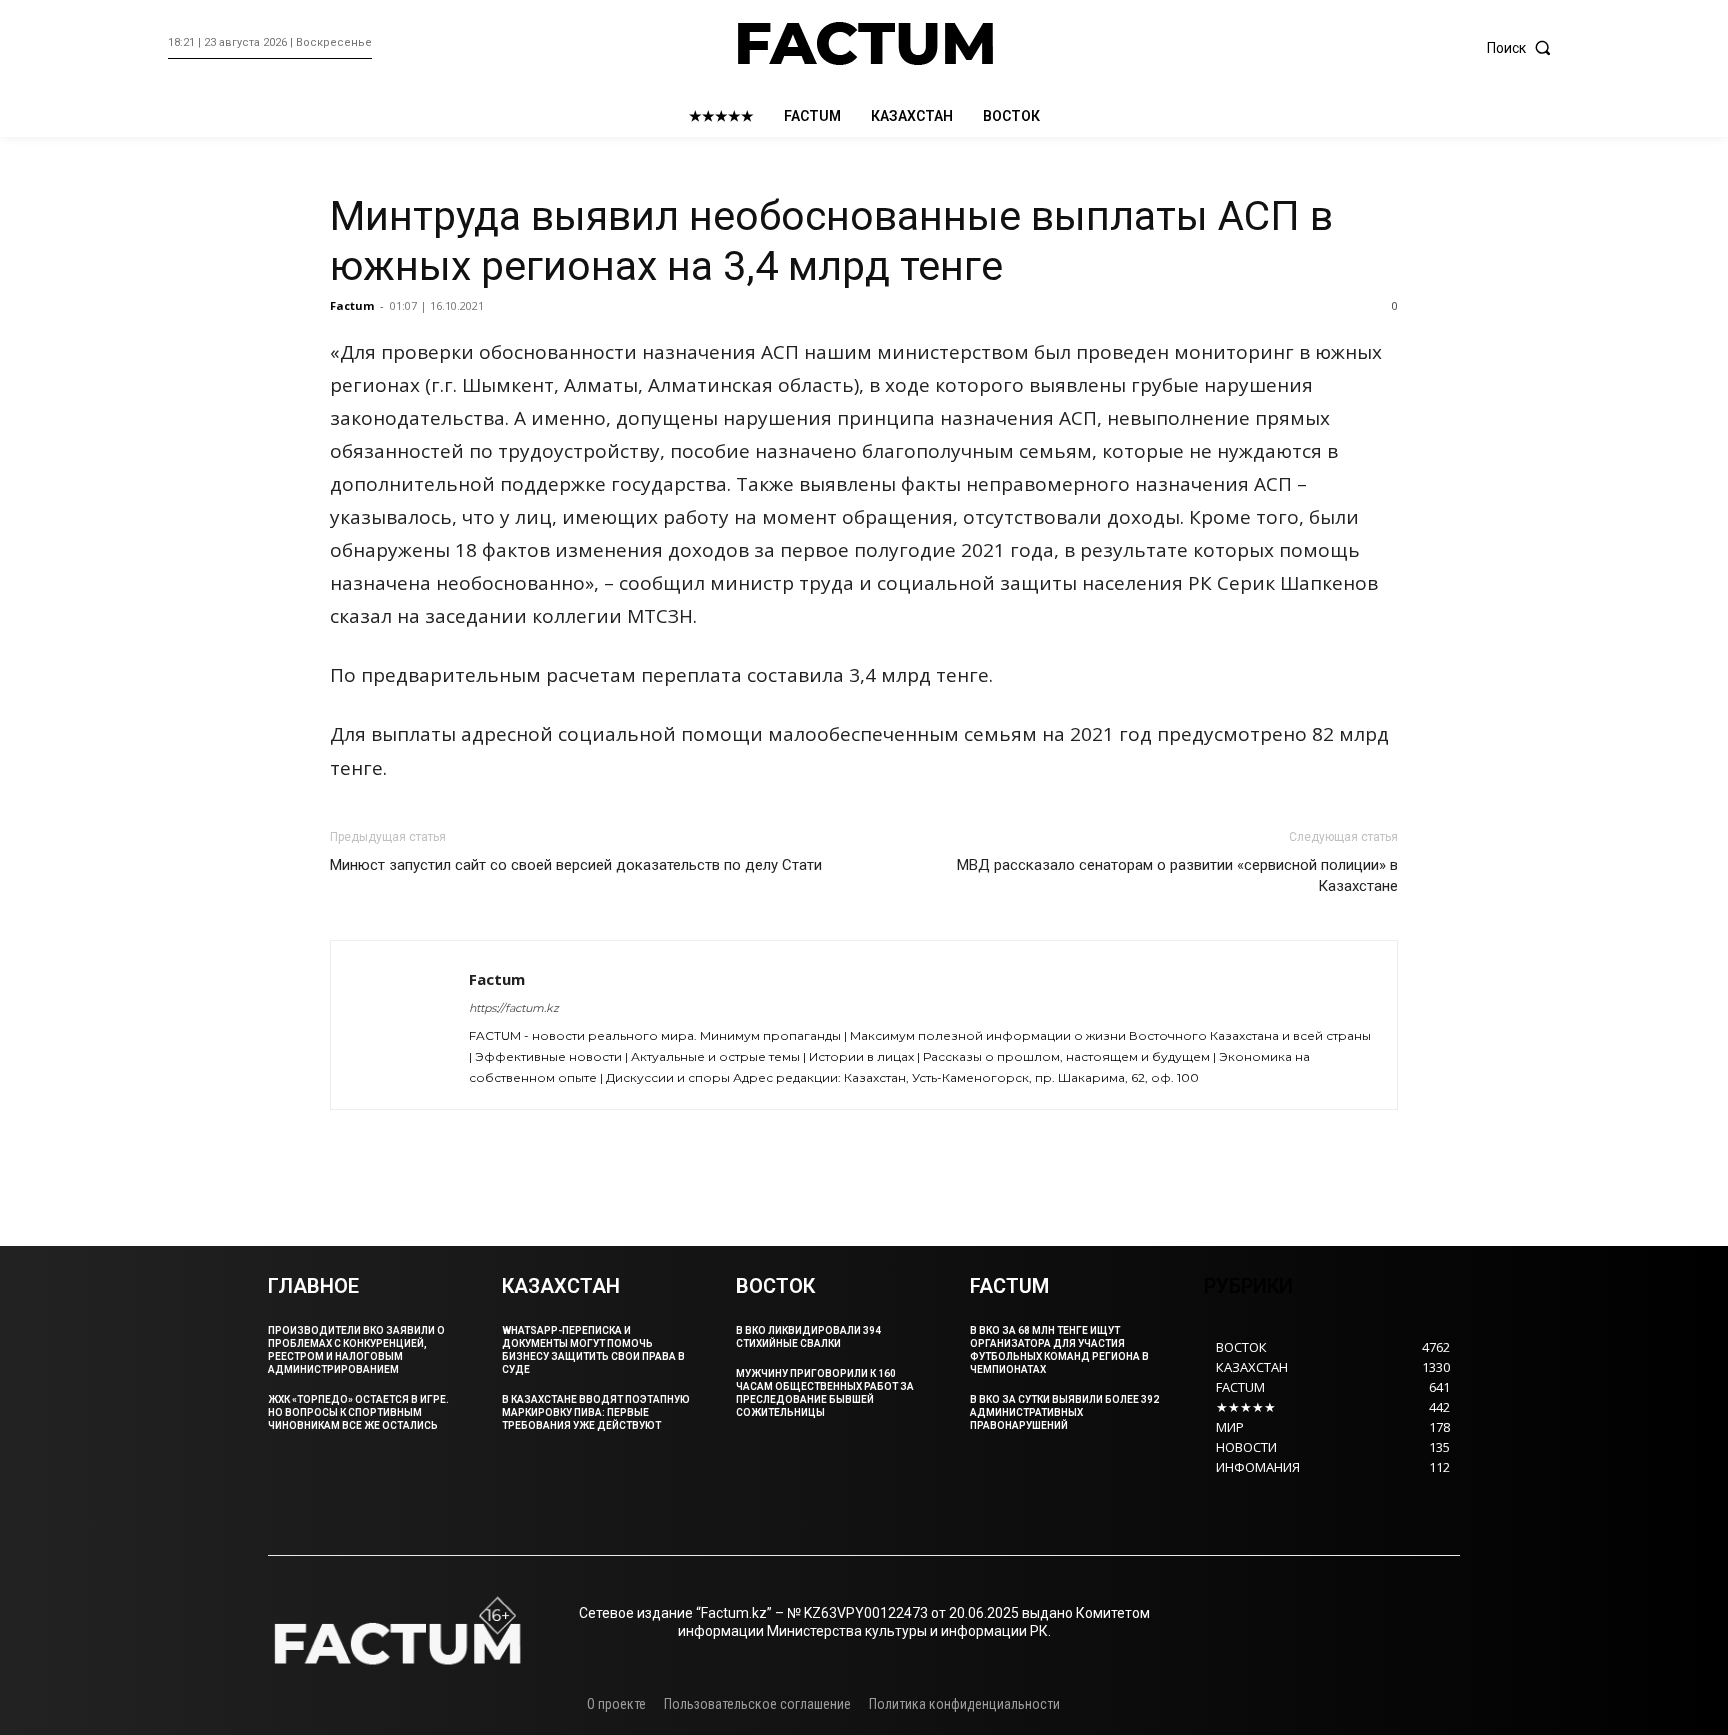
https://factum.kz (514, 1008)
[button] (1523, 48)
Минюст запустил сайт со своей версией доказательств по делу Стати (576, 865)
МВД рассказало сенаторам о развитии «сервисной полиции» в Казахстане (1177, 875)
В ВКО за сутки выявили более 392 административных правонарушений (1064, 1412)
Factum (352, 305)
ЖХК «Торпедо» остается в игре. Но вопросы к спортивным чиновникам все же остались (358, 1412)
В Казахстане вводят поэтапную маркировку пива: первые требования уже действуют (596, 1412)
